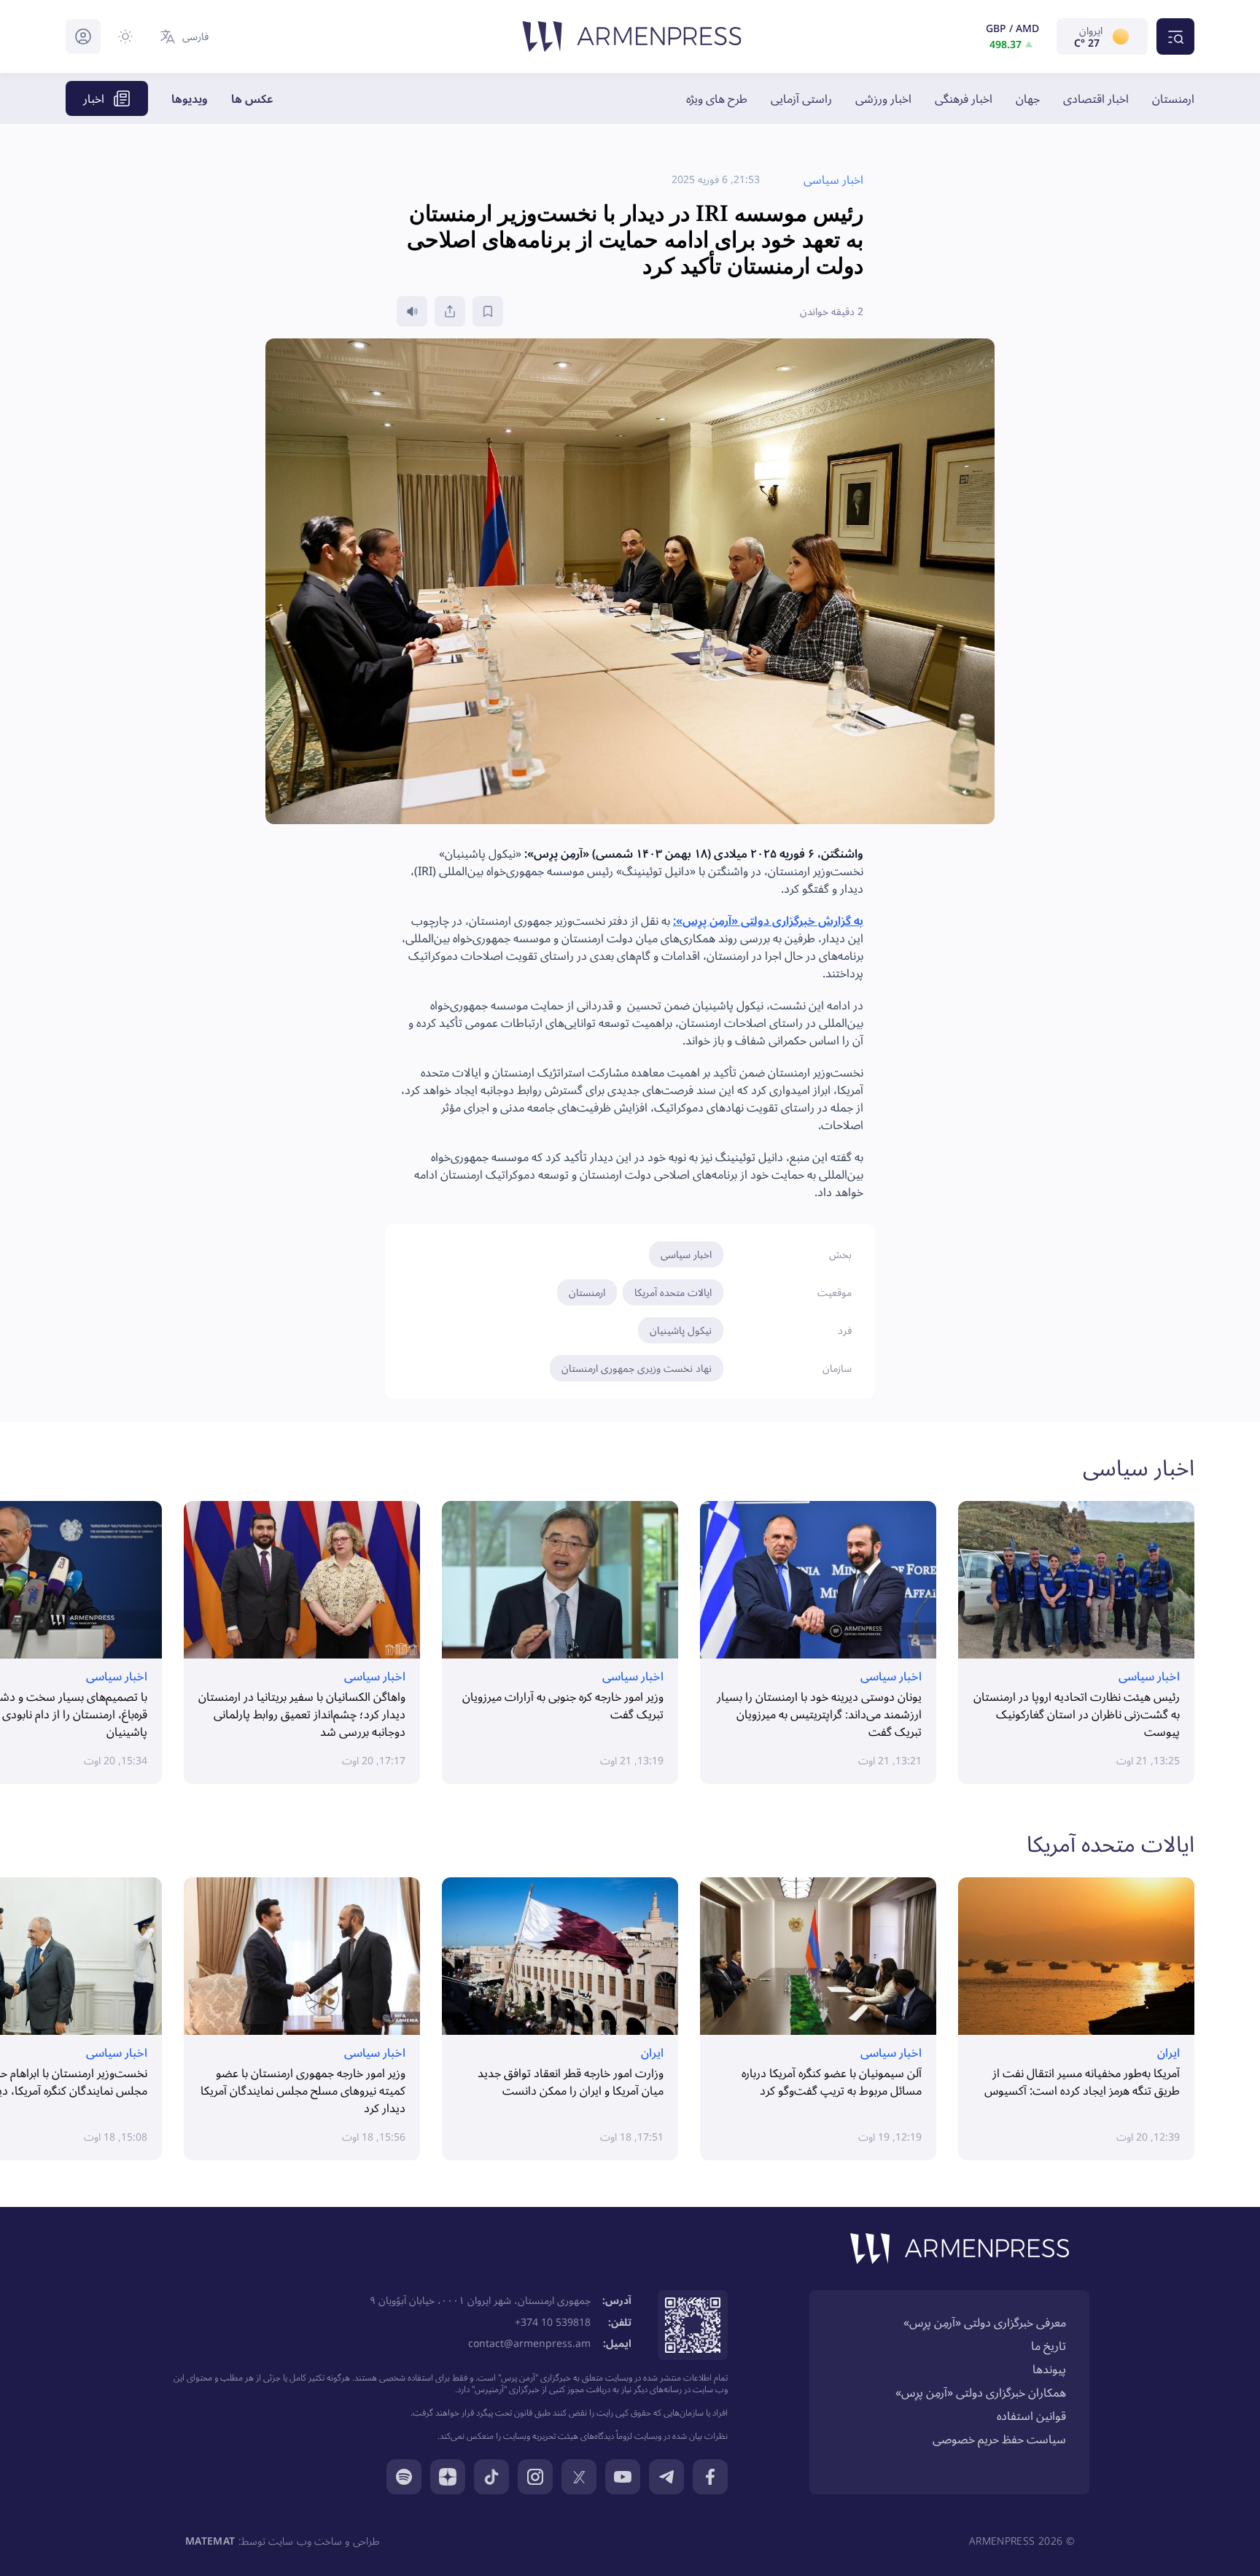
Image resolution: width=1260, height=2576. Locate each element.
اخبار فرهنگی (964, 98)
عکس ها (252, 98)
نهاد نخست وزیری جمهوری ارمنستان (637, 1368)
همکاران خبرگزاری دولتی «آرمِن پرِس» (981, 2392)
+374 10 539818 (553, 2322)
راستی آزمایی (801, 98)
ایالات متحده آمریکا (673, 1292)
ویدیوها (190, 98)
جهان (1028, 98)
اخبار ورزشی (883, 98)
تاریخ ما (1049, 2346)
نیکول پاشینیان (681, 1330)
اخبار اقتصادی (1096, 98)
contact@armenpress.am (529, 2343)
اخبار (94, 98)
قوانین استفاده (1031, 2416)
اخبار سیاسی (686, 1254)
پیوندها (1049, 2369)
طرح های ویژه (717, 98)
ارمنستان (1173, 98)
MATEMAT (210, 2541)
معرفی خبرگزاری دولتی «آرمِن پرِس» (985, 2322)
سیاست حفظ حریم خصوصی (999, 2439)
